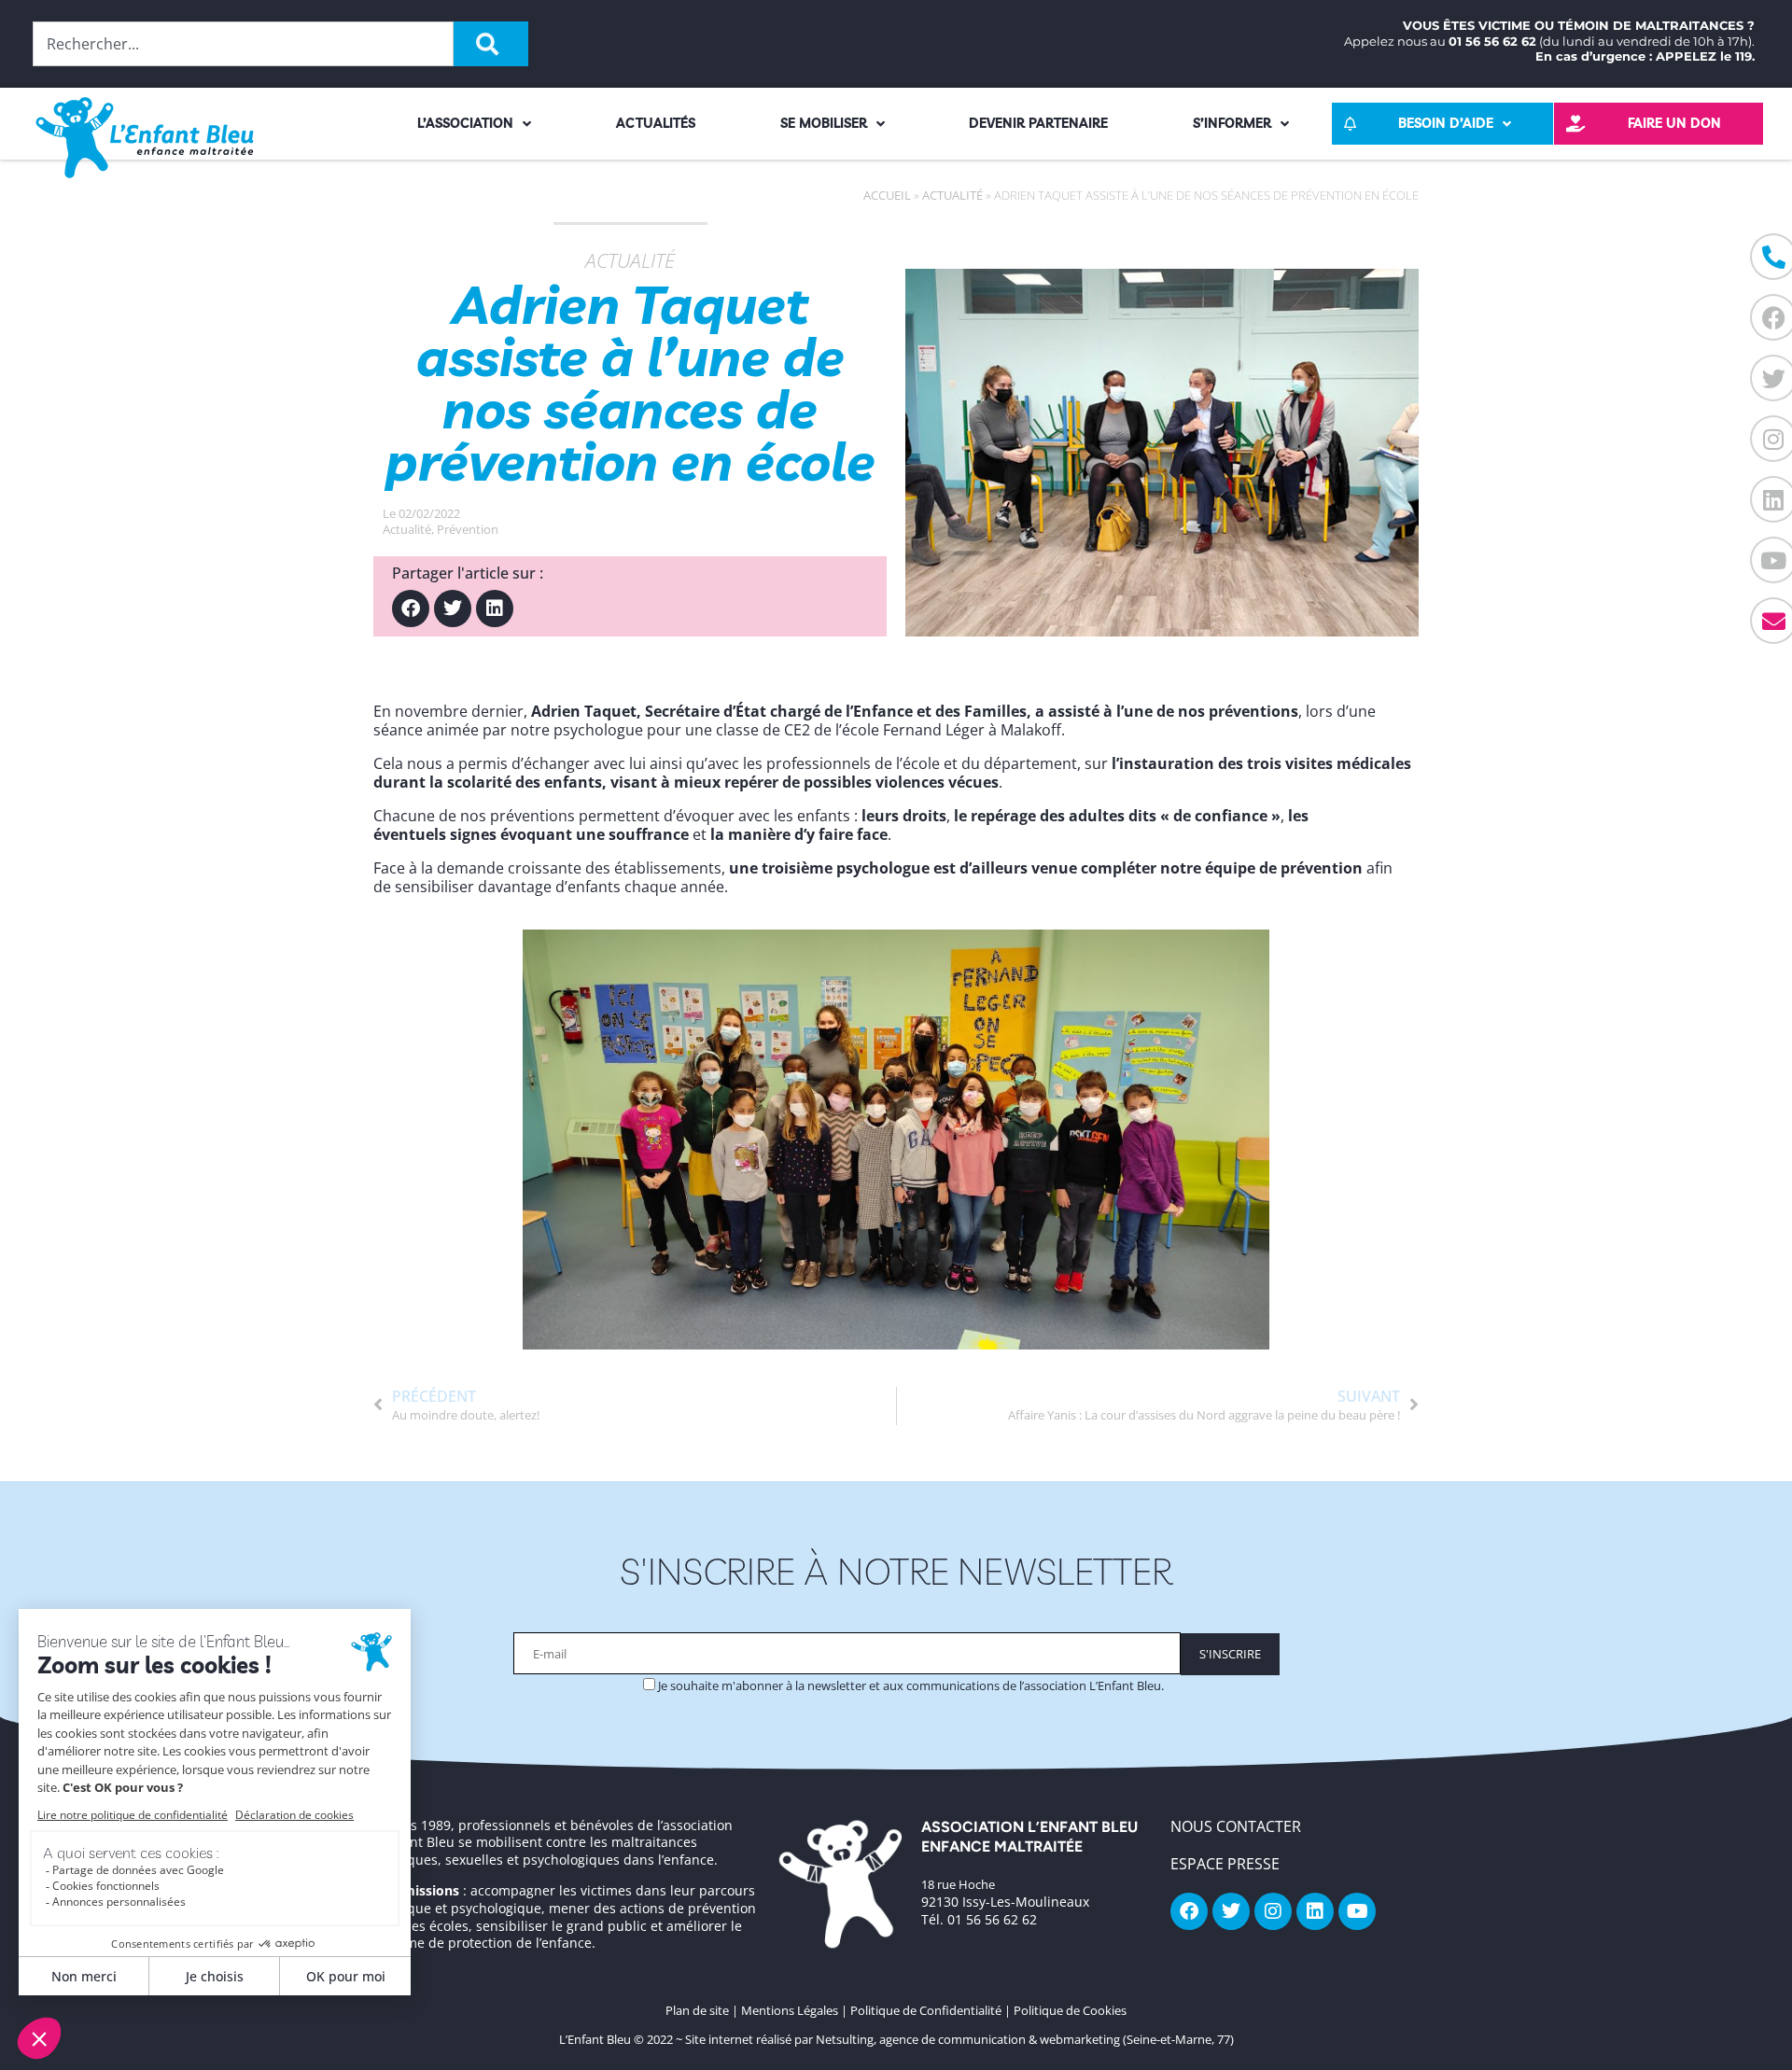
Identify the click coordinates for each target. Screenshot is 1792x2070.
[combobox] (243, 44)
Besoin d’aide (1446, 123)
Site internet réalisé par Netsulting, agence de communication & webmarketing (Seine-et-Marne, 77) (959, 2039)
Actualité (952, 195)
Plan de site (697, 2010)
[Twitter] (453, 608)
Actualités (656, 123)
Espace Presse (1225, 1864)
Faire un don (1674, 123)
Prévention (468, 529)
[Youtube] (1357, 1911)
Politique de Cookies (1070, 2010)
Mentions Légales (790, 2010)
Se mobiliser (824, 123)
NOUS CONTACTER (1236, 1826)
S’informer (1232, 123)
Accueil (887, 195)
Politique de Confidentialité (926, 2010)
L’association (465, 123)
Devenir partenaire (1038, 123)
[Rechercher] (491, 44)
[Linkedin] (495, 608)
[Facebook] (411, 608)
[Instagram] (1273, 1911)
